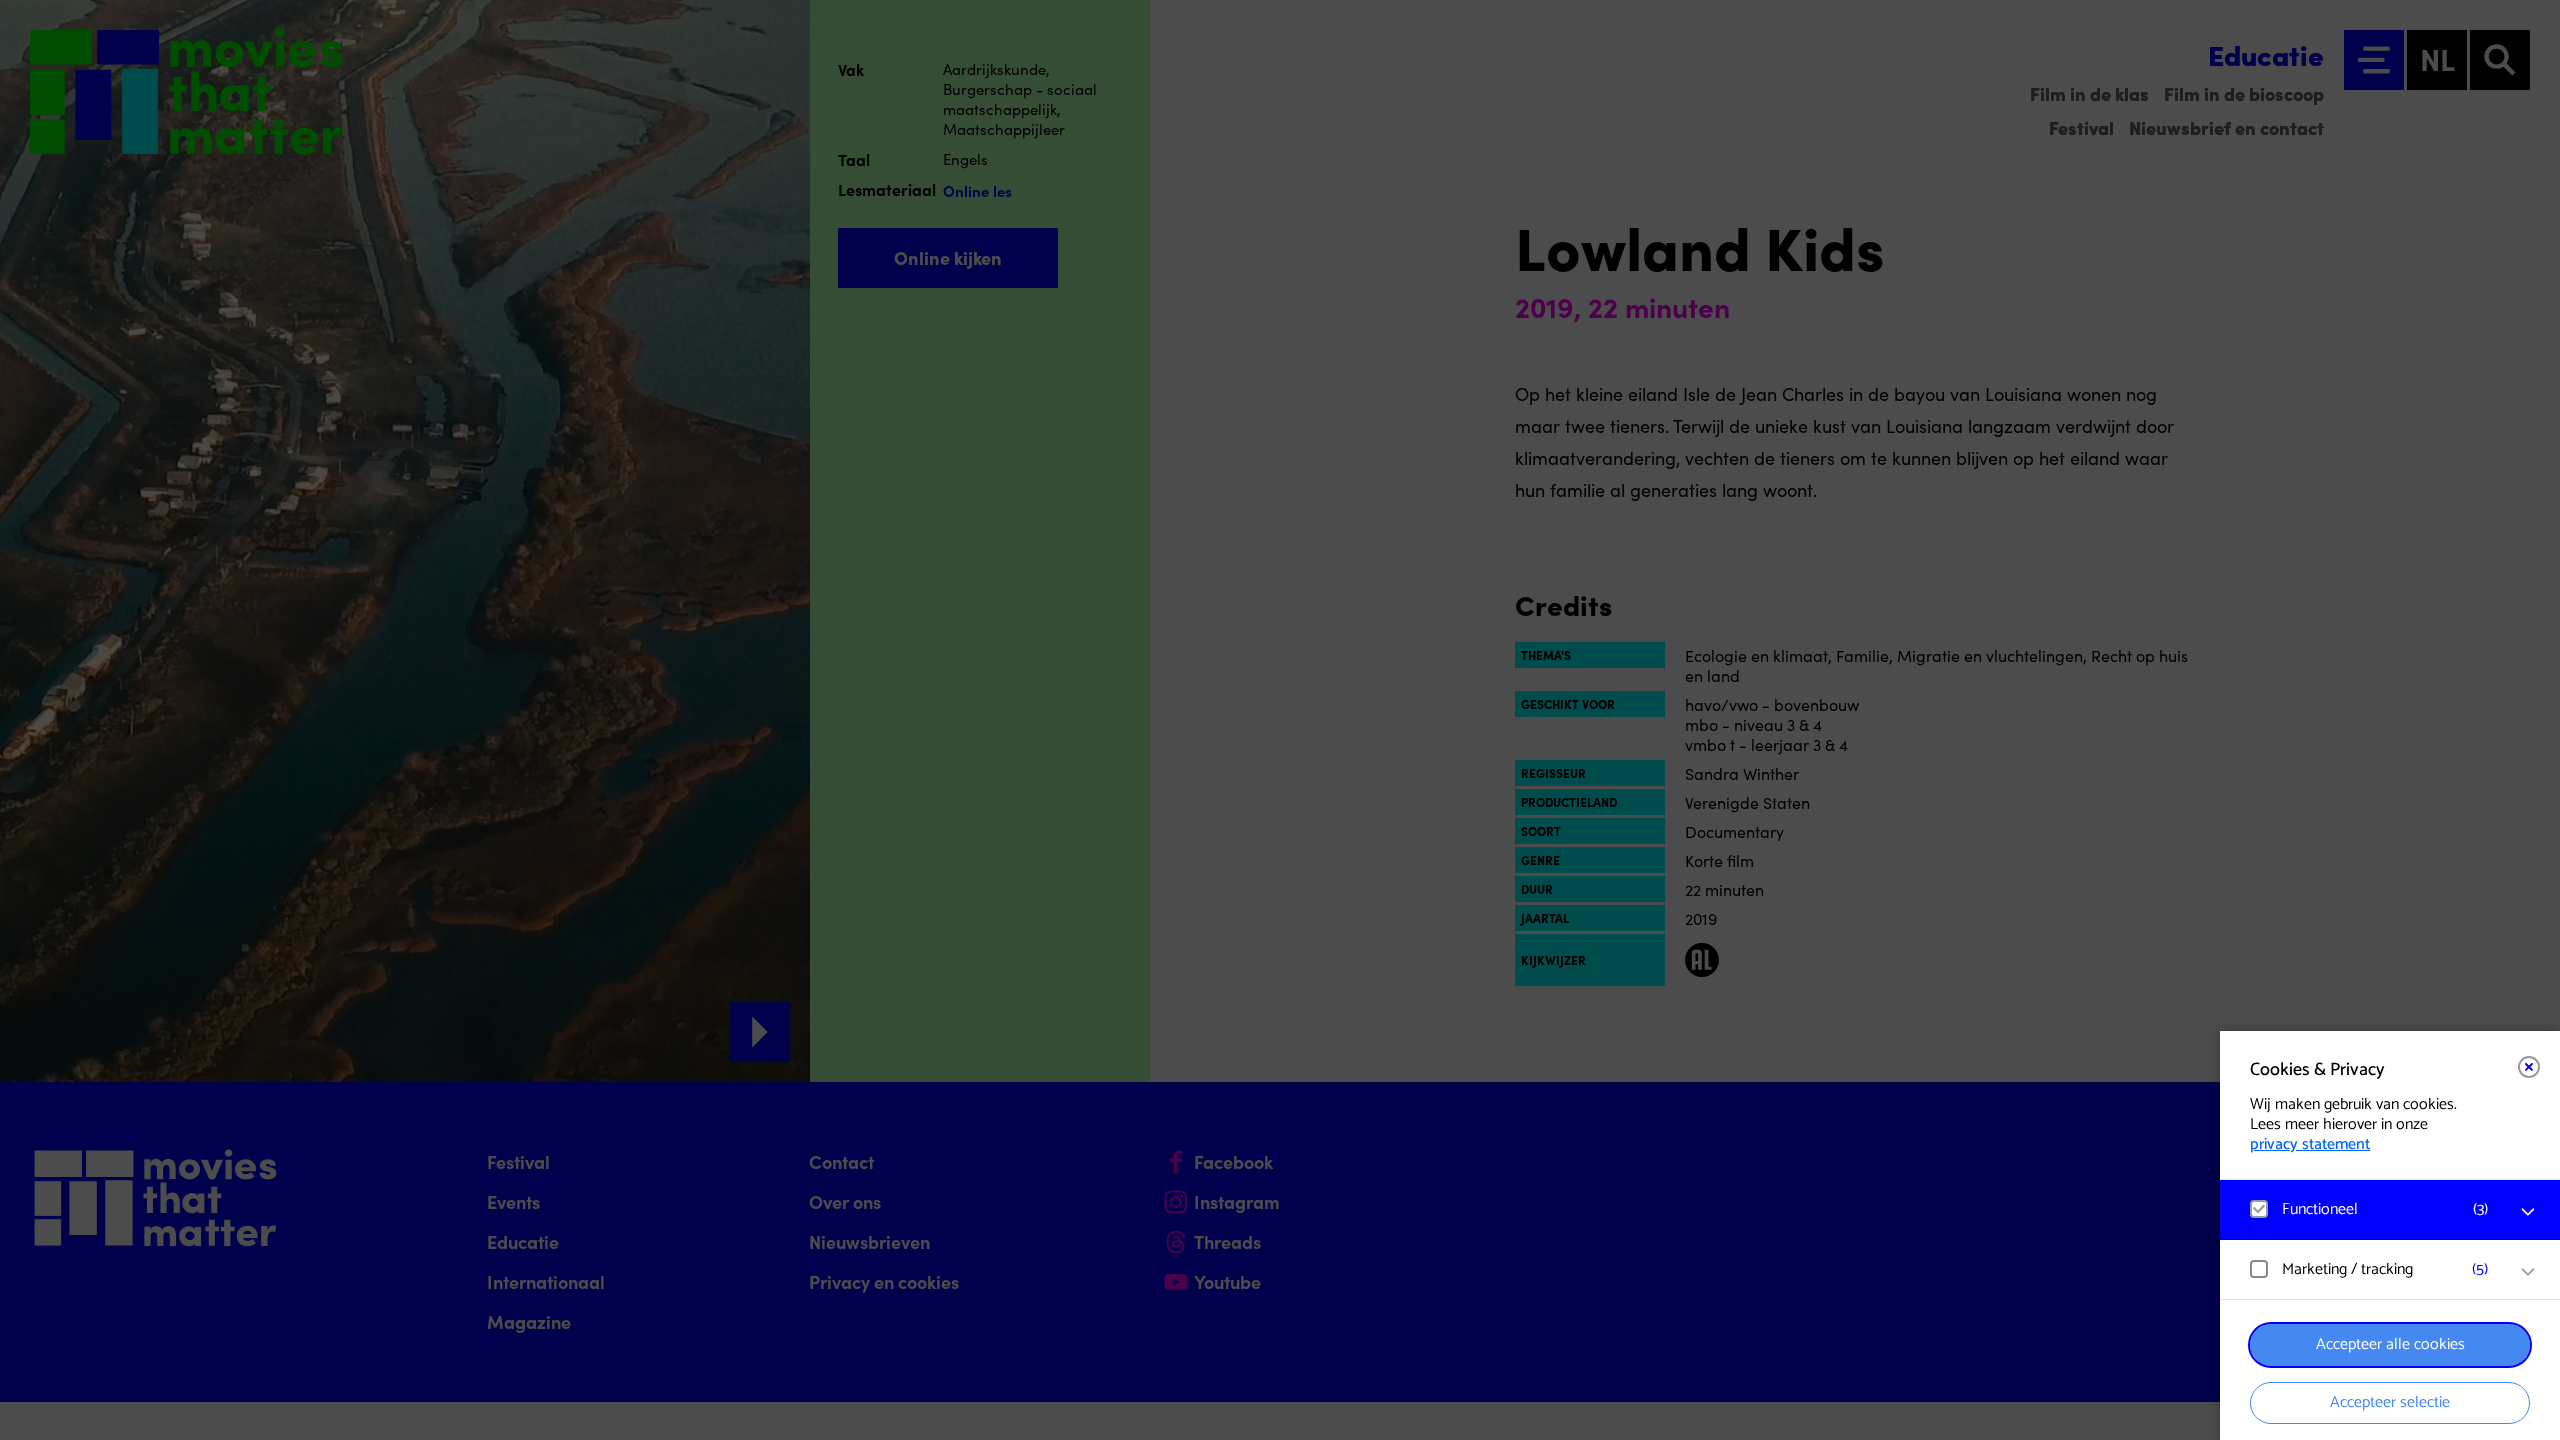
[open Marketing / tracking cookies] (2528, 1272)
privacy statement (2310, 1144)
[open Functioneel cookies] (2528, 1212)
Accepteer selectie (2390, 1402)
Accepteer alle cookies (2390, 1344)
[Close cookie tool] (2529, 1067)
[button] (2370, 1209)
